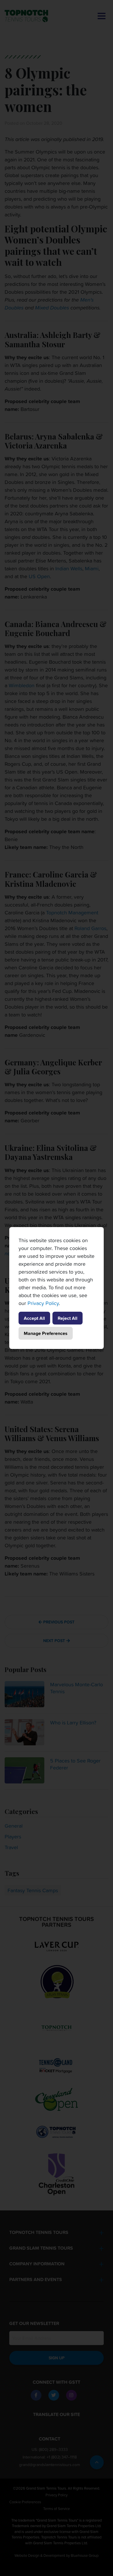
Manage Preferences (46, 1333)
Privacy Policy (43, 1303)
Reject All (68, 1318)
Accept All (34, 1318)
